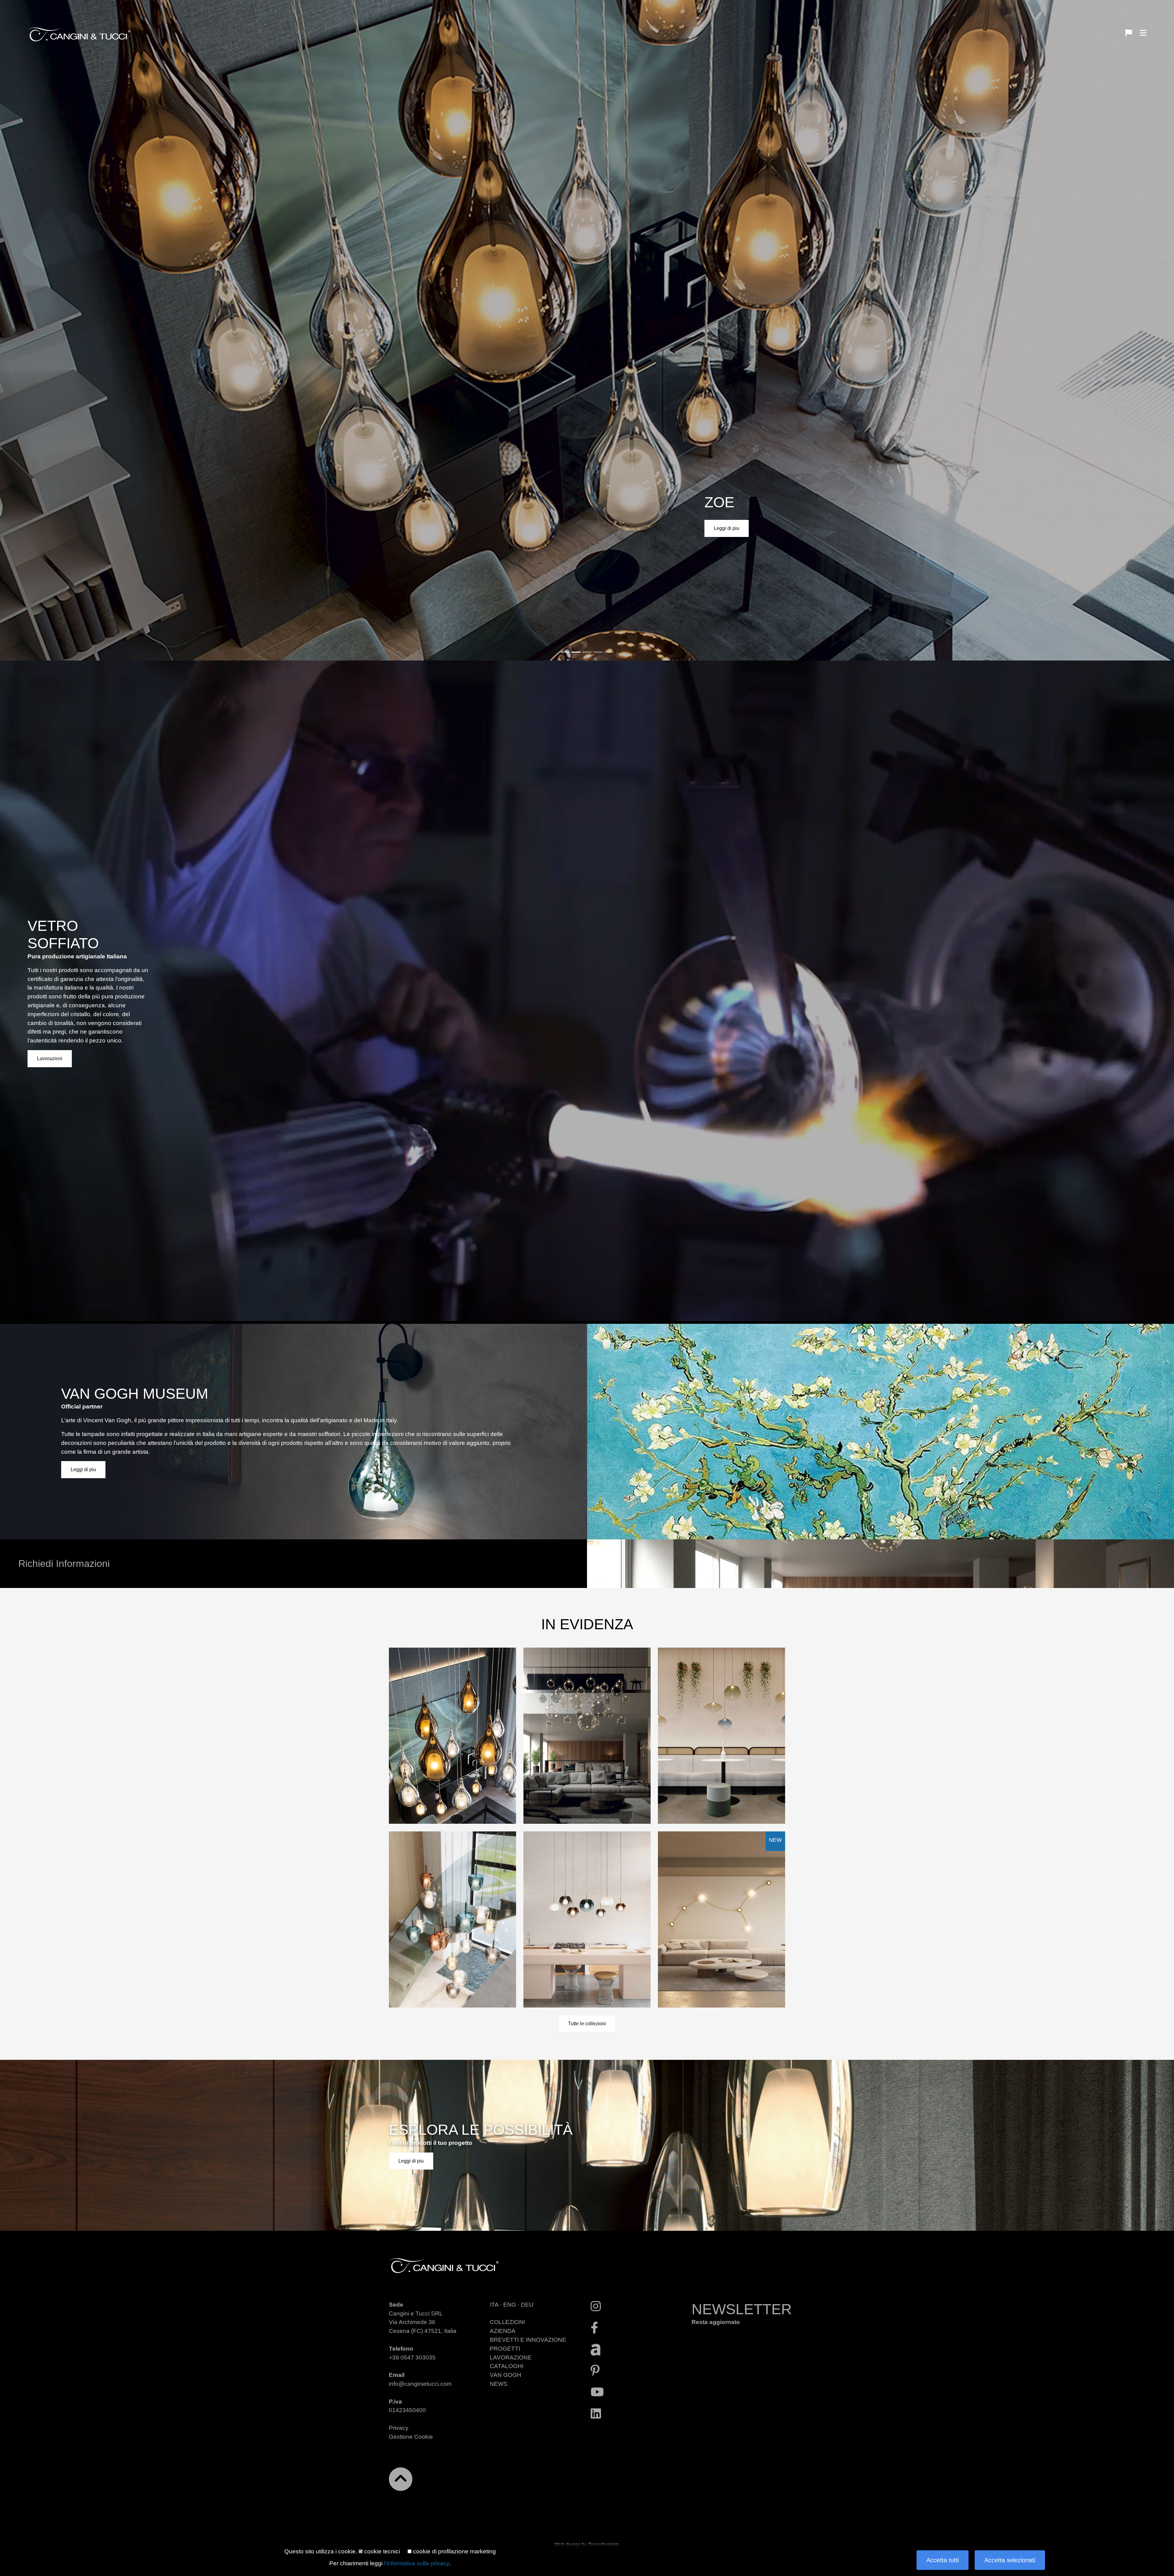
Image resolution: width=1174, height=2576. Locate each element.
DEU (527, 2305)
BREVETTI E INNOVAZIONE (528, 2340)
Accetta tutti (943, 2560)
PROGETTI (505, 2349)
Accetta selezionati (1010, 2560)
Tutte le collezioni (587, 2024)
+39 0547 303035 (412, 2358)
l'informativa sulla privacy (417, 2563)
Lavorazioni (50, 1059)
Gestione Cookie (411, 2437)
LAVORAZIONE (511, 2358)
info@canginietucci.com (420, 2384)
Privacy (399, 2428)
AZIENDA (503, 2331)
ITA (494, 2305)
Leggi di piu (727, 528)
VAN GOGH (506, 2375)
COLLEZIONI (507, 2322)
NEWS (499, 2384)
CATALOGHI (507, 2366)
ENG (510, 2305)
